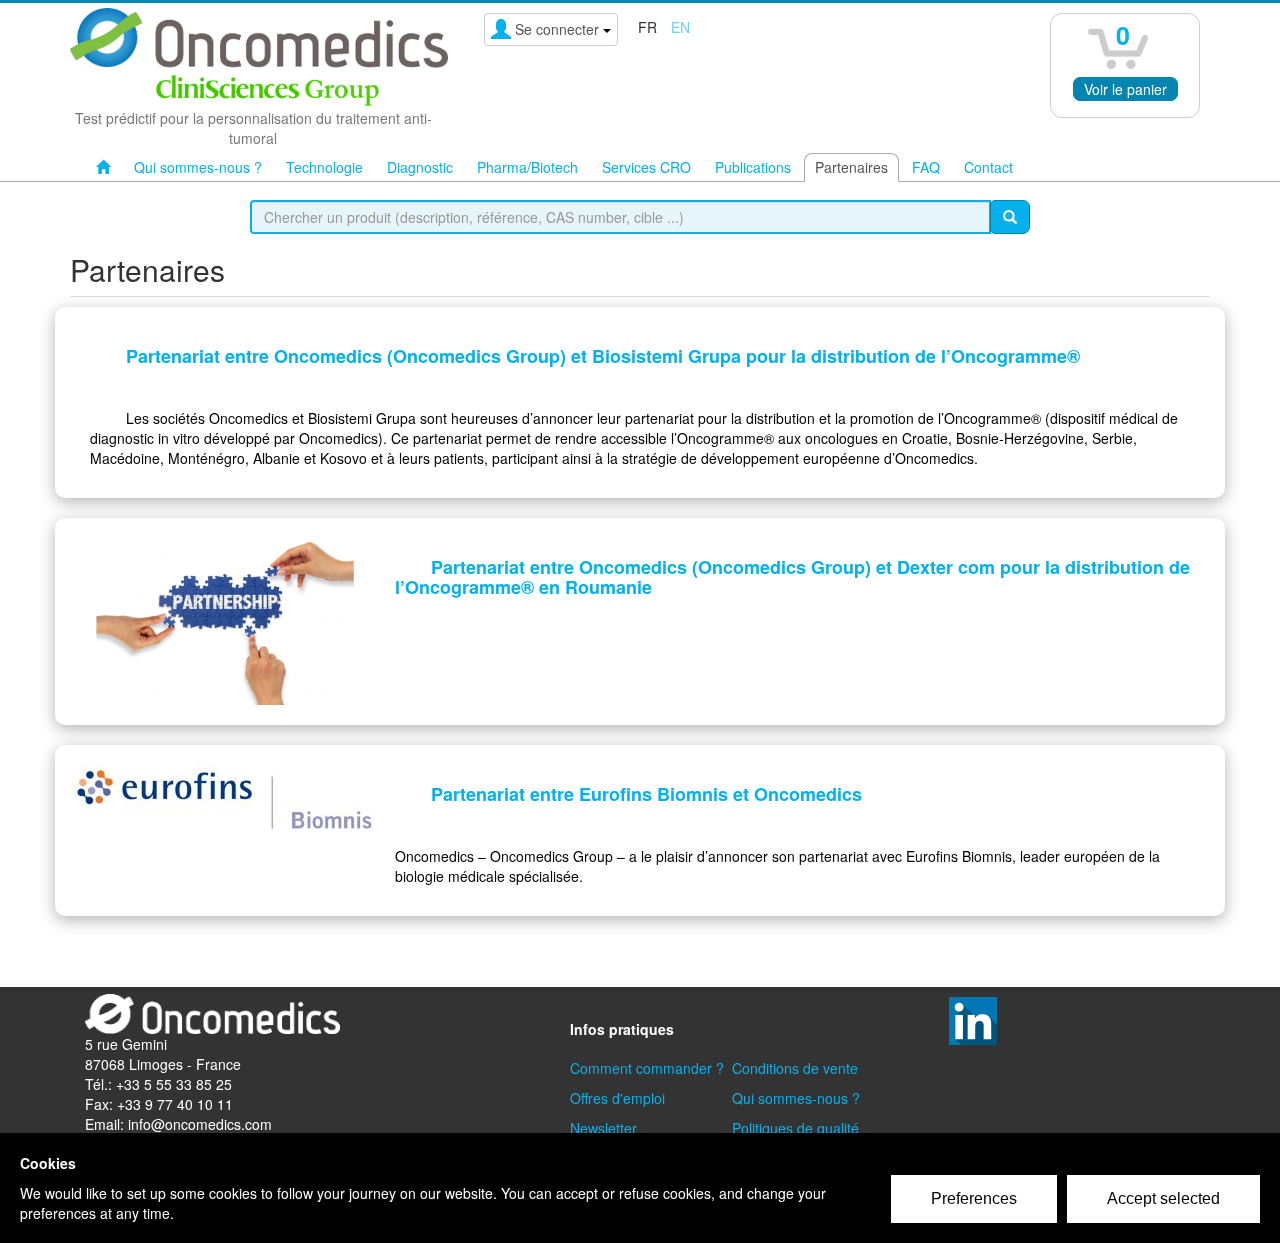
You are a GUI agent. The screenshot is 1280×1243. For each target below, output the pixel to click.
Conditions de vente (795, 1068)
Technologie (324, 167)
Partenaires (851, 167)
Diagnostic (420, 167)
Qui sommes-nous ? (198, 167)
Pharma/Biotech (527, 167)
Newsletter (603, 1128)
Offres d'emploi (617, 1098)
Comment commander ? (647, 1068)
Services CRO (646, 167)
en (680, 27)
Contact (988, 167)
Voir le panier (1125, 89)
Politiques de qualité (795, 1128)
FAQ (926, 167)
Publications (753, 167)
